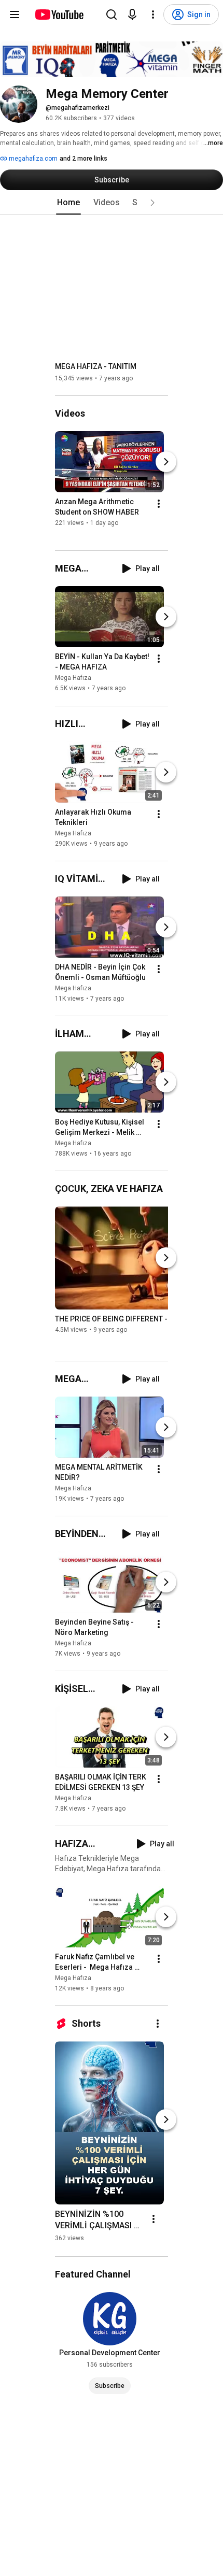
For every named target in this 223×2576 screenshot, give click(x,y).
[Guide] (15, 15)
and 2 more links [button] (83, 159)
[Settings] (153, 15)
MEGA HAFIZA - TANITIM (96, 366)
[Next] (166, 462)
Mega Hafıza (73, 678)
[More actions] (159, 504)
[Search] (112, 15)
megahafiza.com (32, 159)
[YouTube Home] (59, 15)
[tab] (68, 203)
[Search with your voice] (132, 15)
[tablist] (112, 203)
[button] (152, 203)
